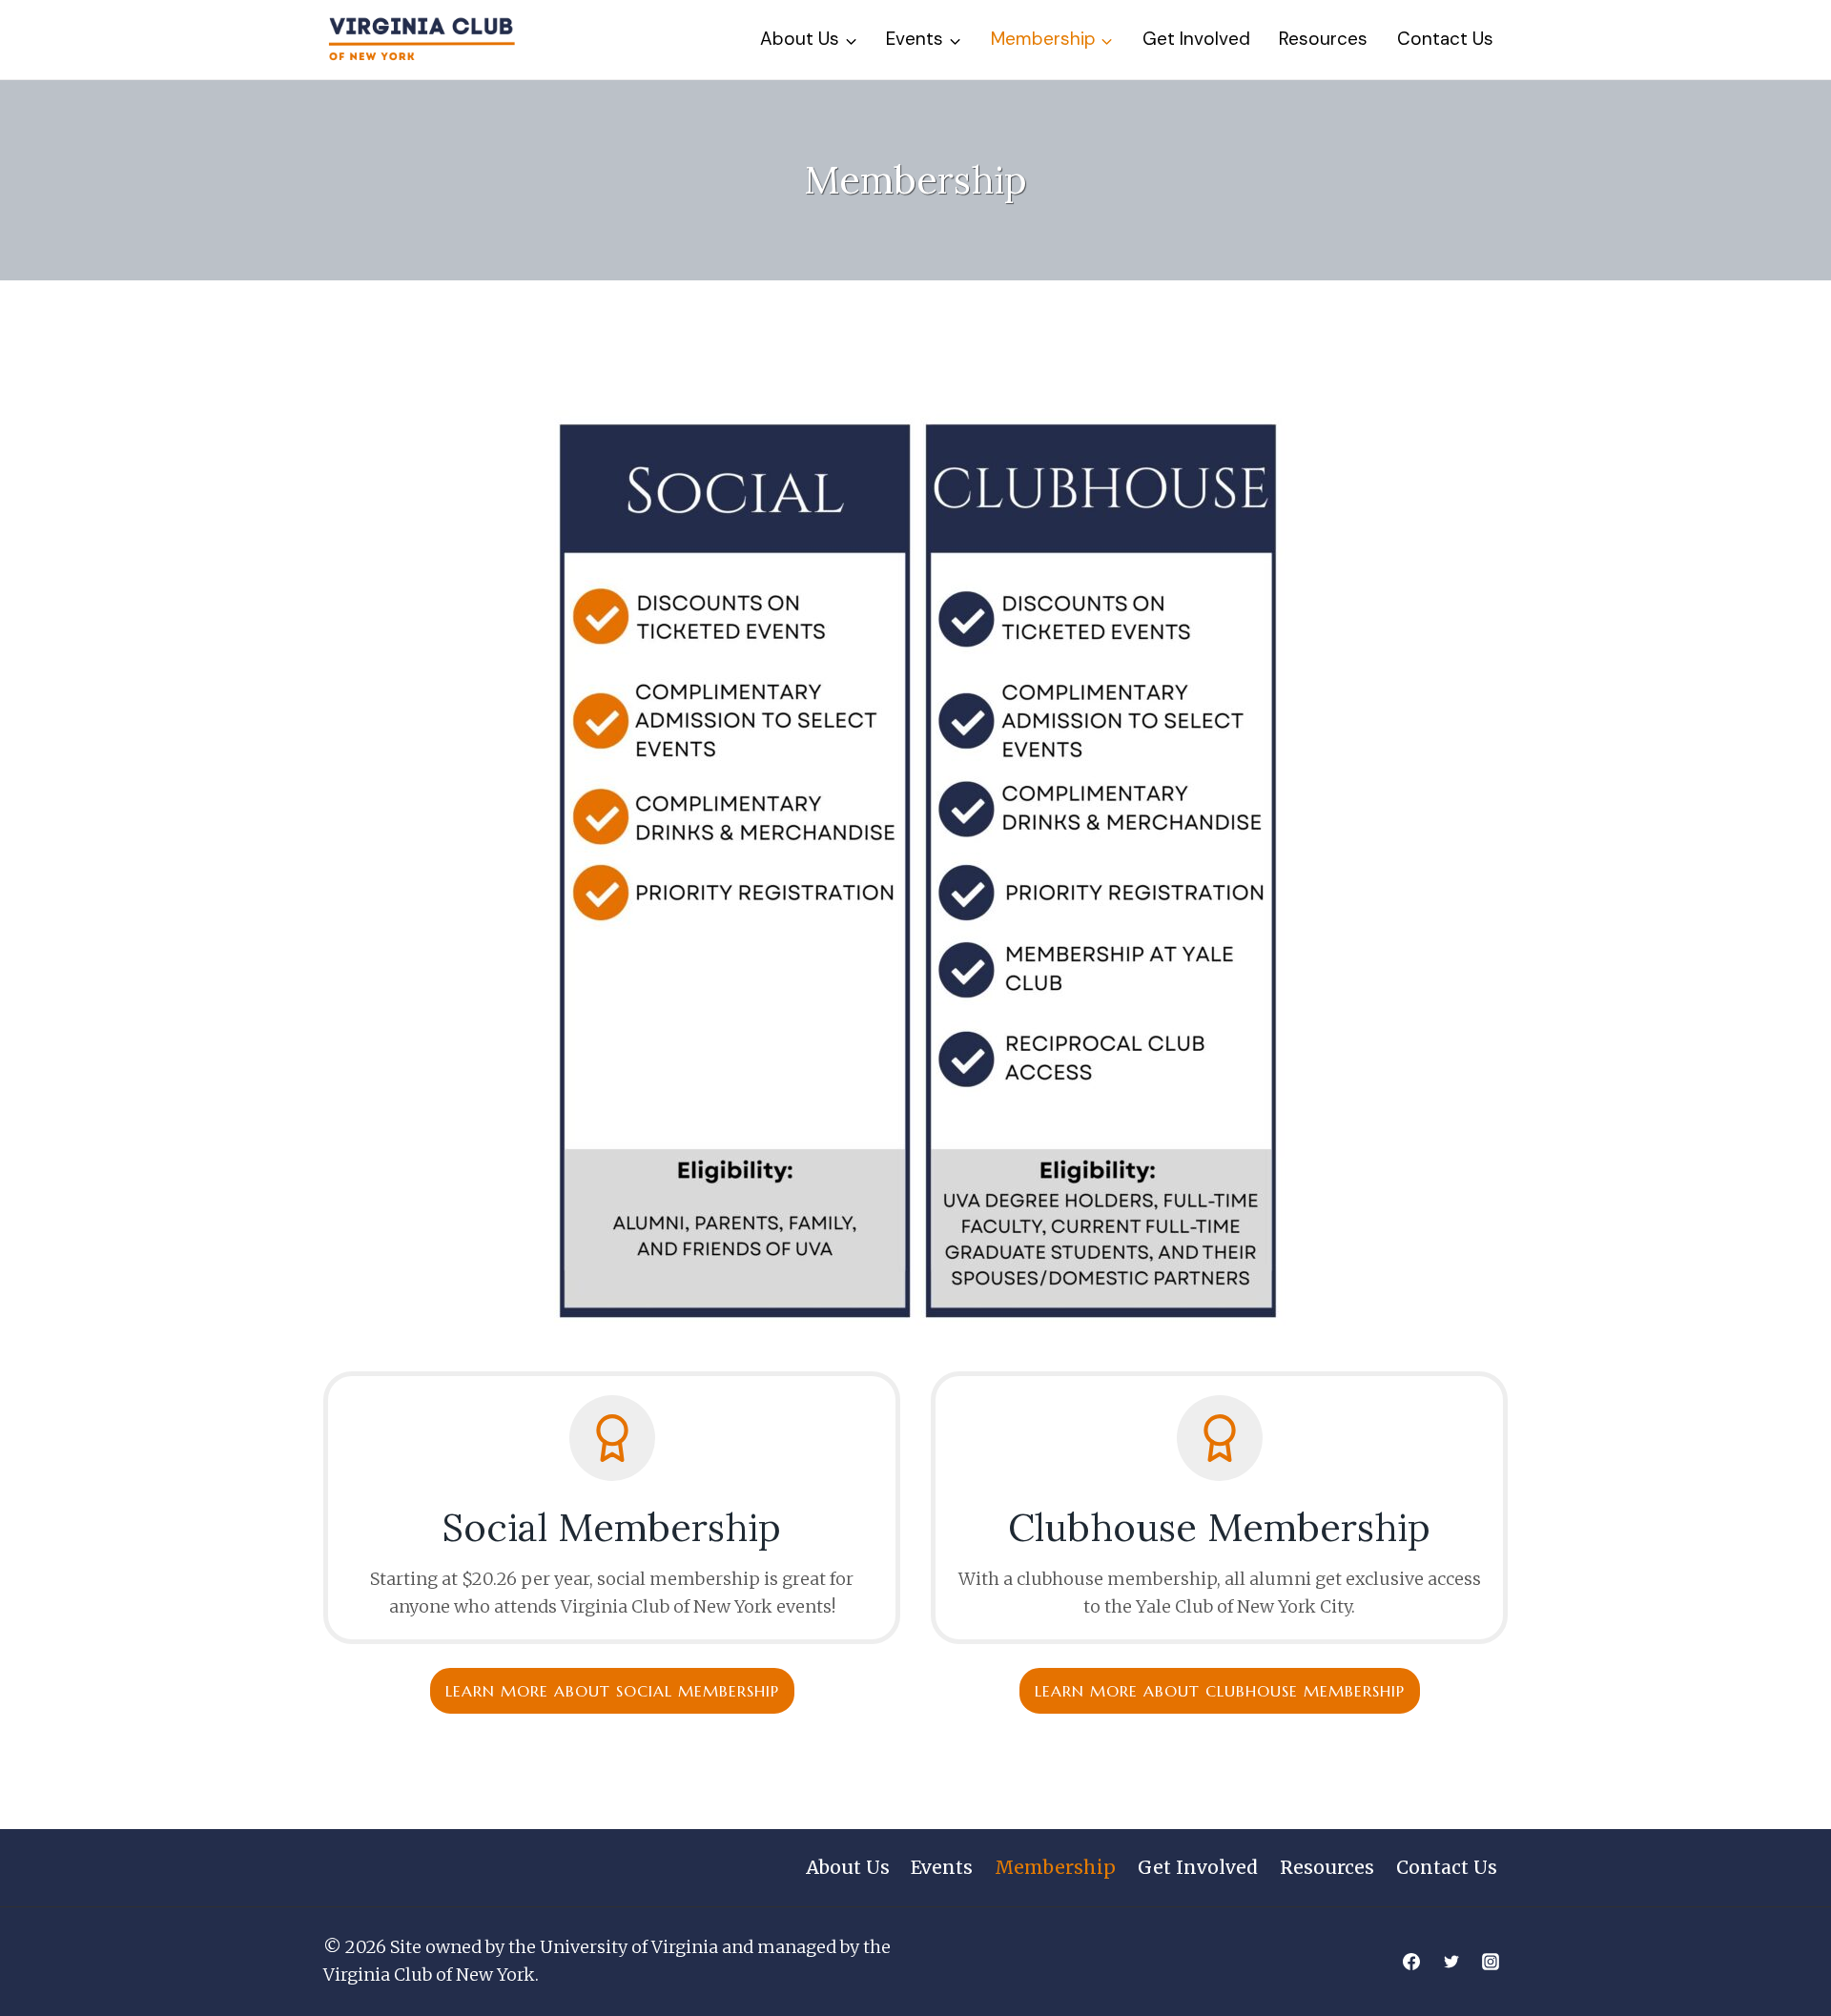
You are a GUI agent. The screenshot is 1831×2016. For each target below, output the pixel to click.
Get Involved (1196, 39)
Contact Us (1445, 39)
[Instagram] (1491, 1962)
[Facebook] (1411, 1962)
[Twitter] (1451, 1962)
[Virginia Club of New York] (422, 40)
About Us (848, 1867)
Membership (1055, 1867)
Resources (1323, 39)
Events (942, 1867)
